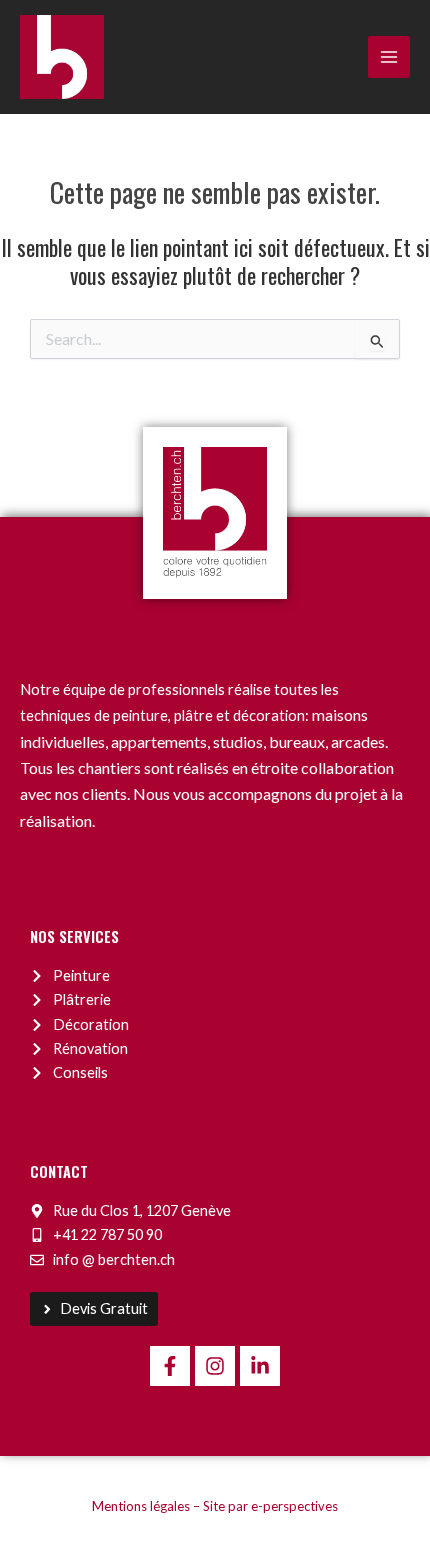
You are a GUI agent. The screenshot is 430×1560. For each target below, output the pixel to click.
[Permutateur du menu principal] (389, 57)
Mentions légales (141, 1506)
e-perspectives (294, 1506)
